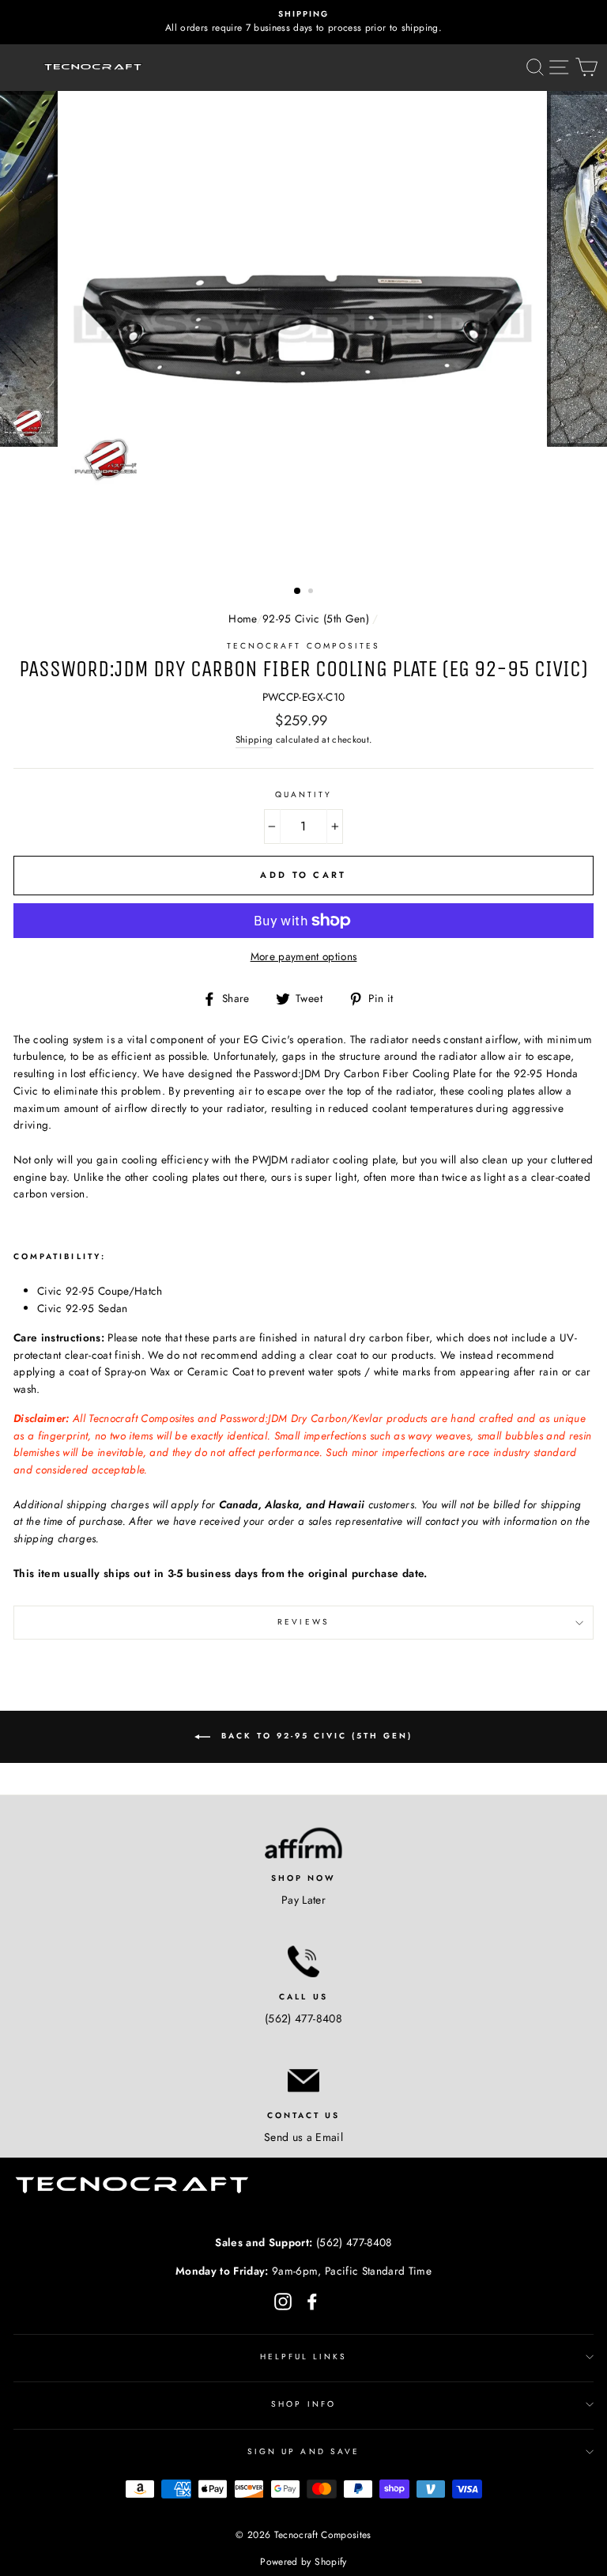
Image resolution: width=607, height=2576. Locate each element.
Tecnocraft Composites (303, 646)
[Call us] (303, 1961)
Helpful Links (304, 2357)
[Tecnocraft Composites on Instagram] (283, 2301)
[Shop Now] (303, 1843)
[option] (303, 22)
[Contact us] (303, 2080)
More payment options (304, 956)
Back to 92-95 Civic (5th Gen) (315, 1736)
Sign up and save (303, 2451)
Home (242, 618)
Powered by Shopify (303, 2562)
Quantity (303, 794)
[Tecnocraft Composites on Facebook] (312, 2301)
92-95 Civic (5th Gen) (316, 618)
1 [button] (298, 592)
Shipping (254, 740)
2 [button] (312, 592)
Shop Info (303, 2404)
